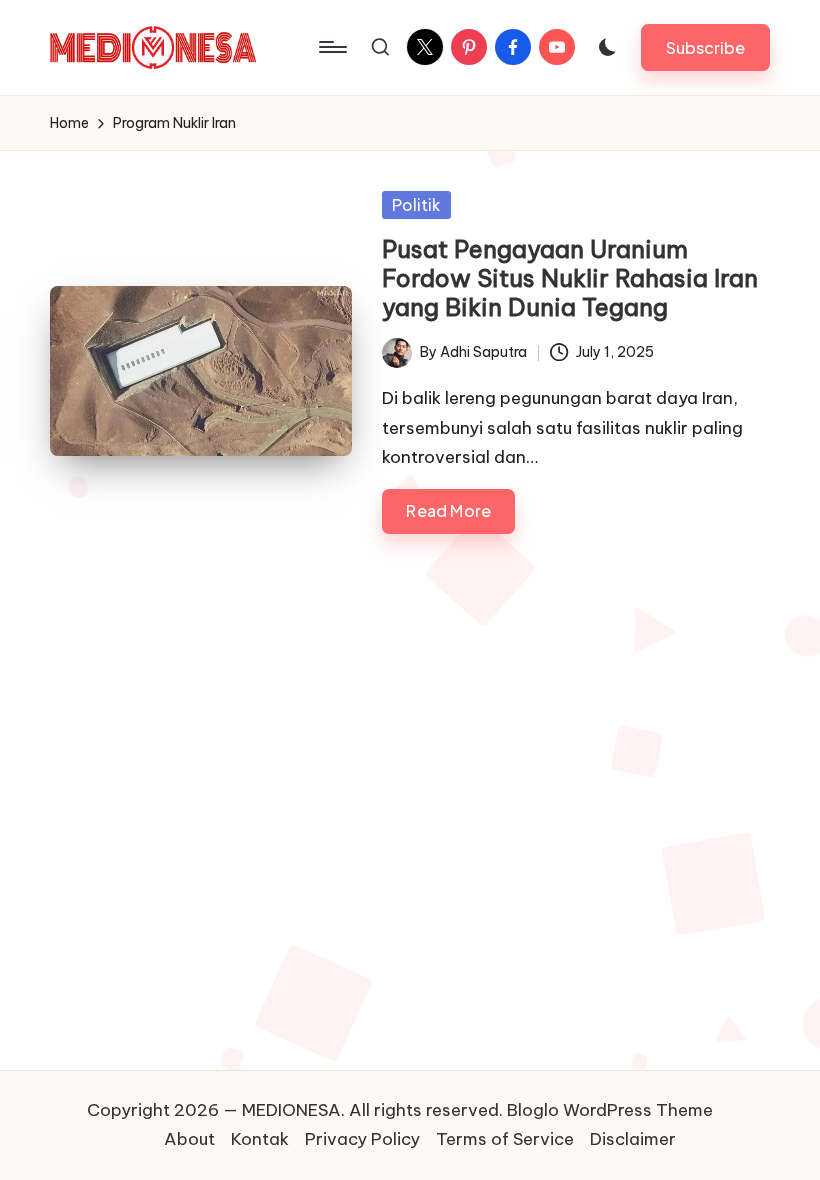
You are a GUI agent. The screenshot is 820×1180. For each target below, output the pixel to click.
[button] (705, 47)
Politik (416, 205)
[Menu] (331, 47)
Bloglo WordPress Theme (610, 1110)
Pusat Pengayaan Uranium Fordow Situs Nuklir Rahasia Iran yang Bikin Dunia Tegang (570, 278)
